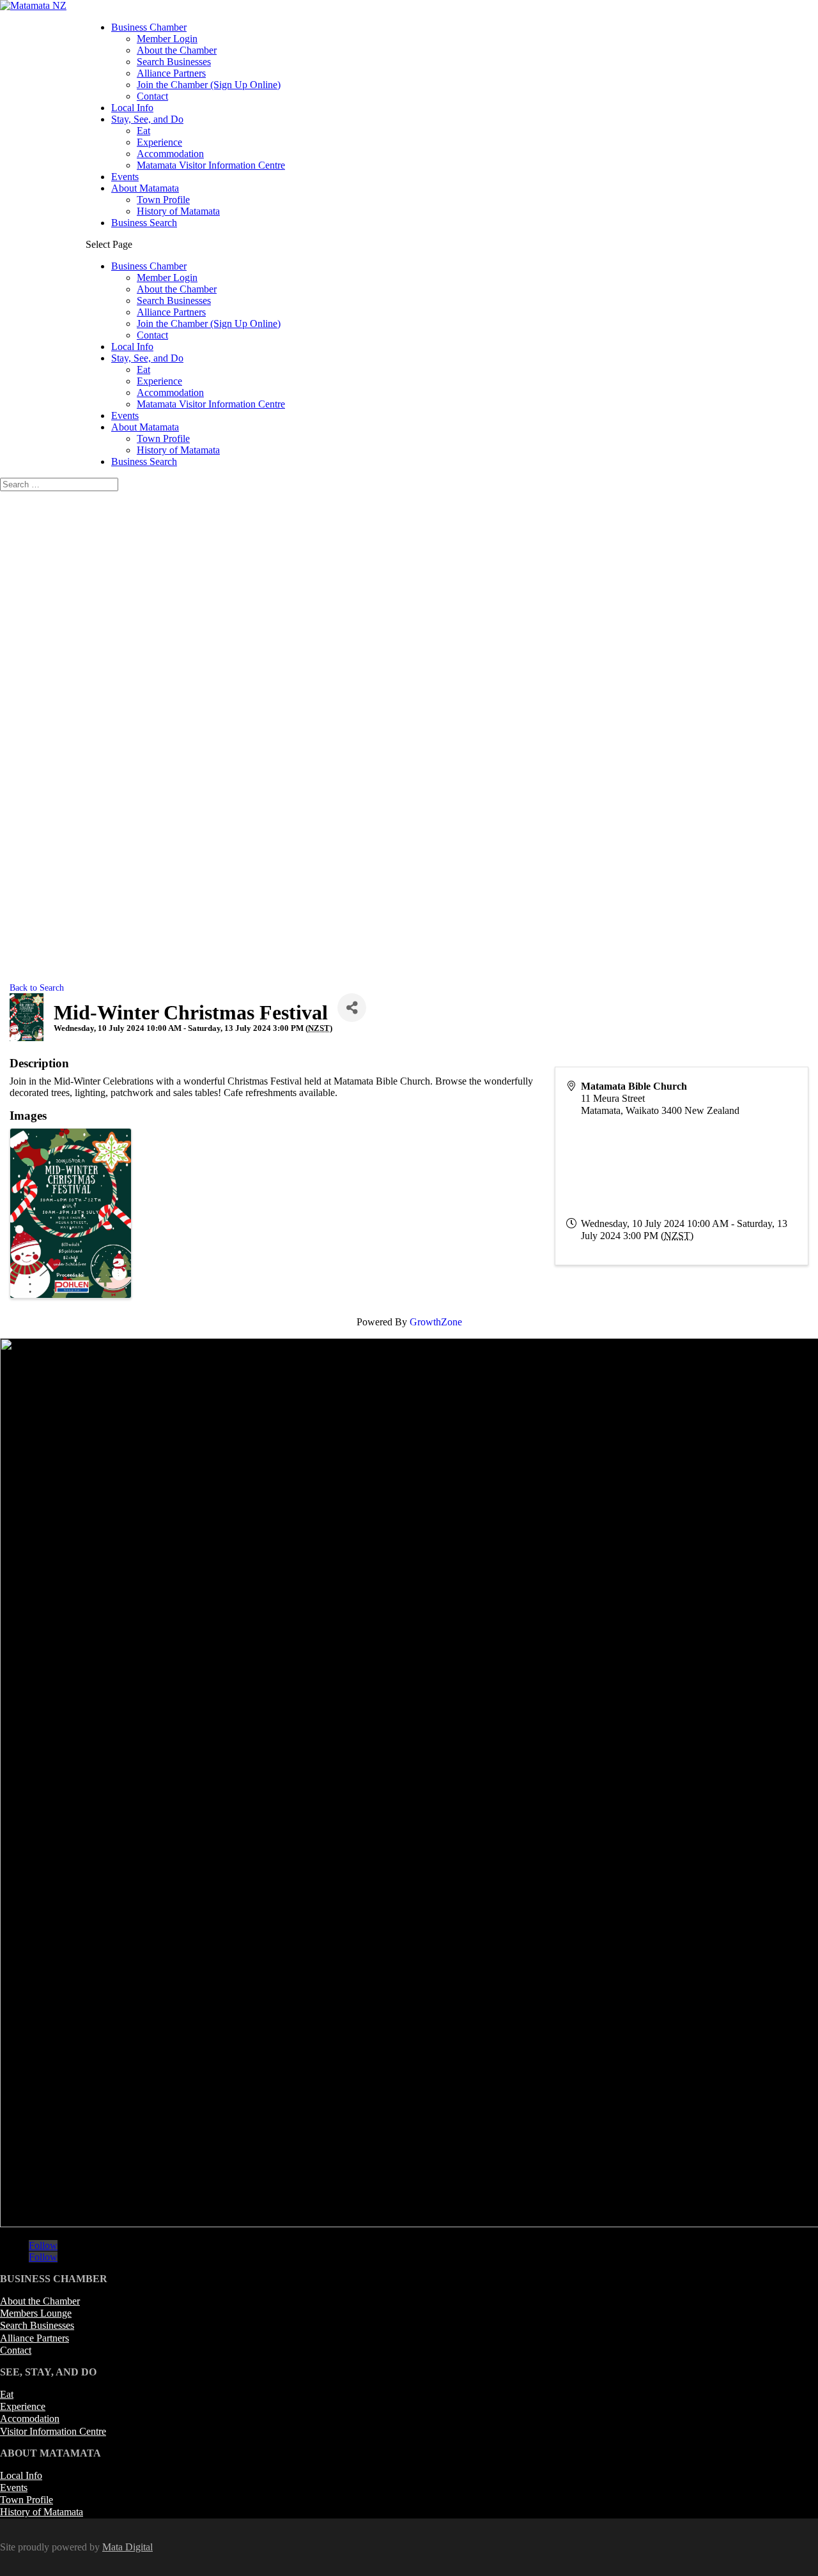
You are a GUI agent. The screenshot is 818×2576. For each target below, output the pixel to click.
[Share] (352, 1008)
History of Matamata (178, 211)
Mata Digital (127, 2547)
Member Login (167, 39)
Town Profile (163, 200)
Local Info (132, 108)
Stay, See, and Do (147, 119)
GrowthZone (436, 1322)
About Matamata (145, 188)
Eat (143, 131)
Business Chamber (149, 27)
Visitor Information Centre (53, 2431)
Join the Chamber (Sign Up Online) (209, 85)
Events (125, 177)
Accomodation (30, 2419)
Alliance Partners (171, 73)
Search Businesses (174, 62)
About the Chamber (177, 50)
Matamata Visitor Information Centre (211, 165)
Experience (159, 142)
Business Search (144, 223)
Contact (152, 96)
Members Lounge (36, 2313)
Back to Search (37, 987)
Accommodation (170, 154)
